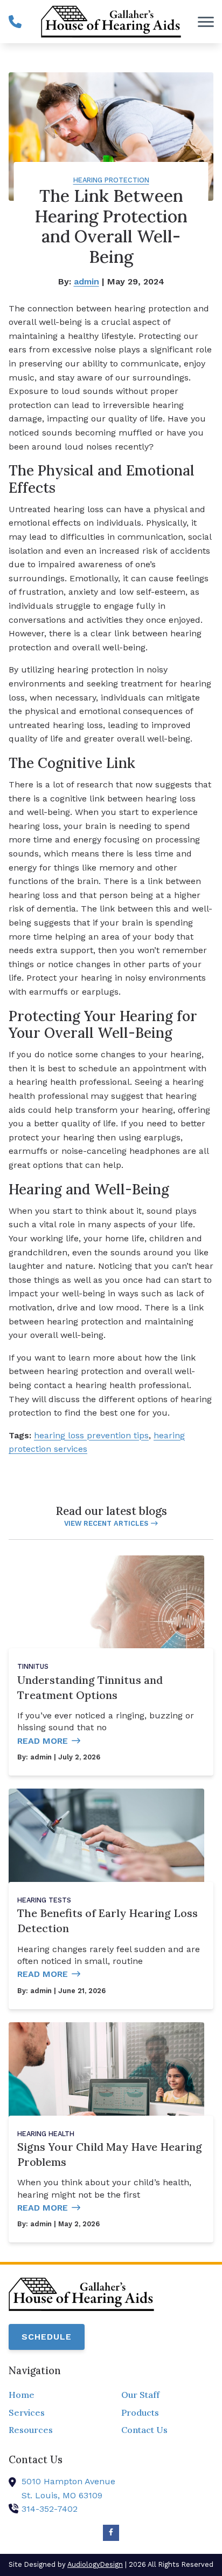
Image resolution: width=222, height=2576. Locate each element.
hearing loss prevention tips (91, 1435)
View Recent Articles (106, 1523)
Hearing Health (46, 2134)
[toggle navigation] (206, 22)
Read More (43, 1741)
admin (86, 281)
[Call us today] (15, 22)
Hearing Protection (111, 180)
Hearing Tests (44, 1900)
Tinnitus (33, 1666)
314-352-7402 (50, 2509)
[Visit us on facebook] (111, 2533)
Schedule (47, 2337)
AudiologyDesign (95, 2564)
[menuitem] (55, 2395)
